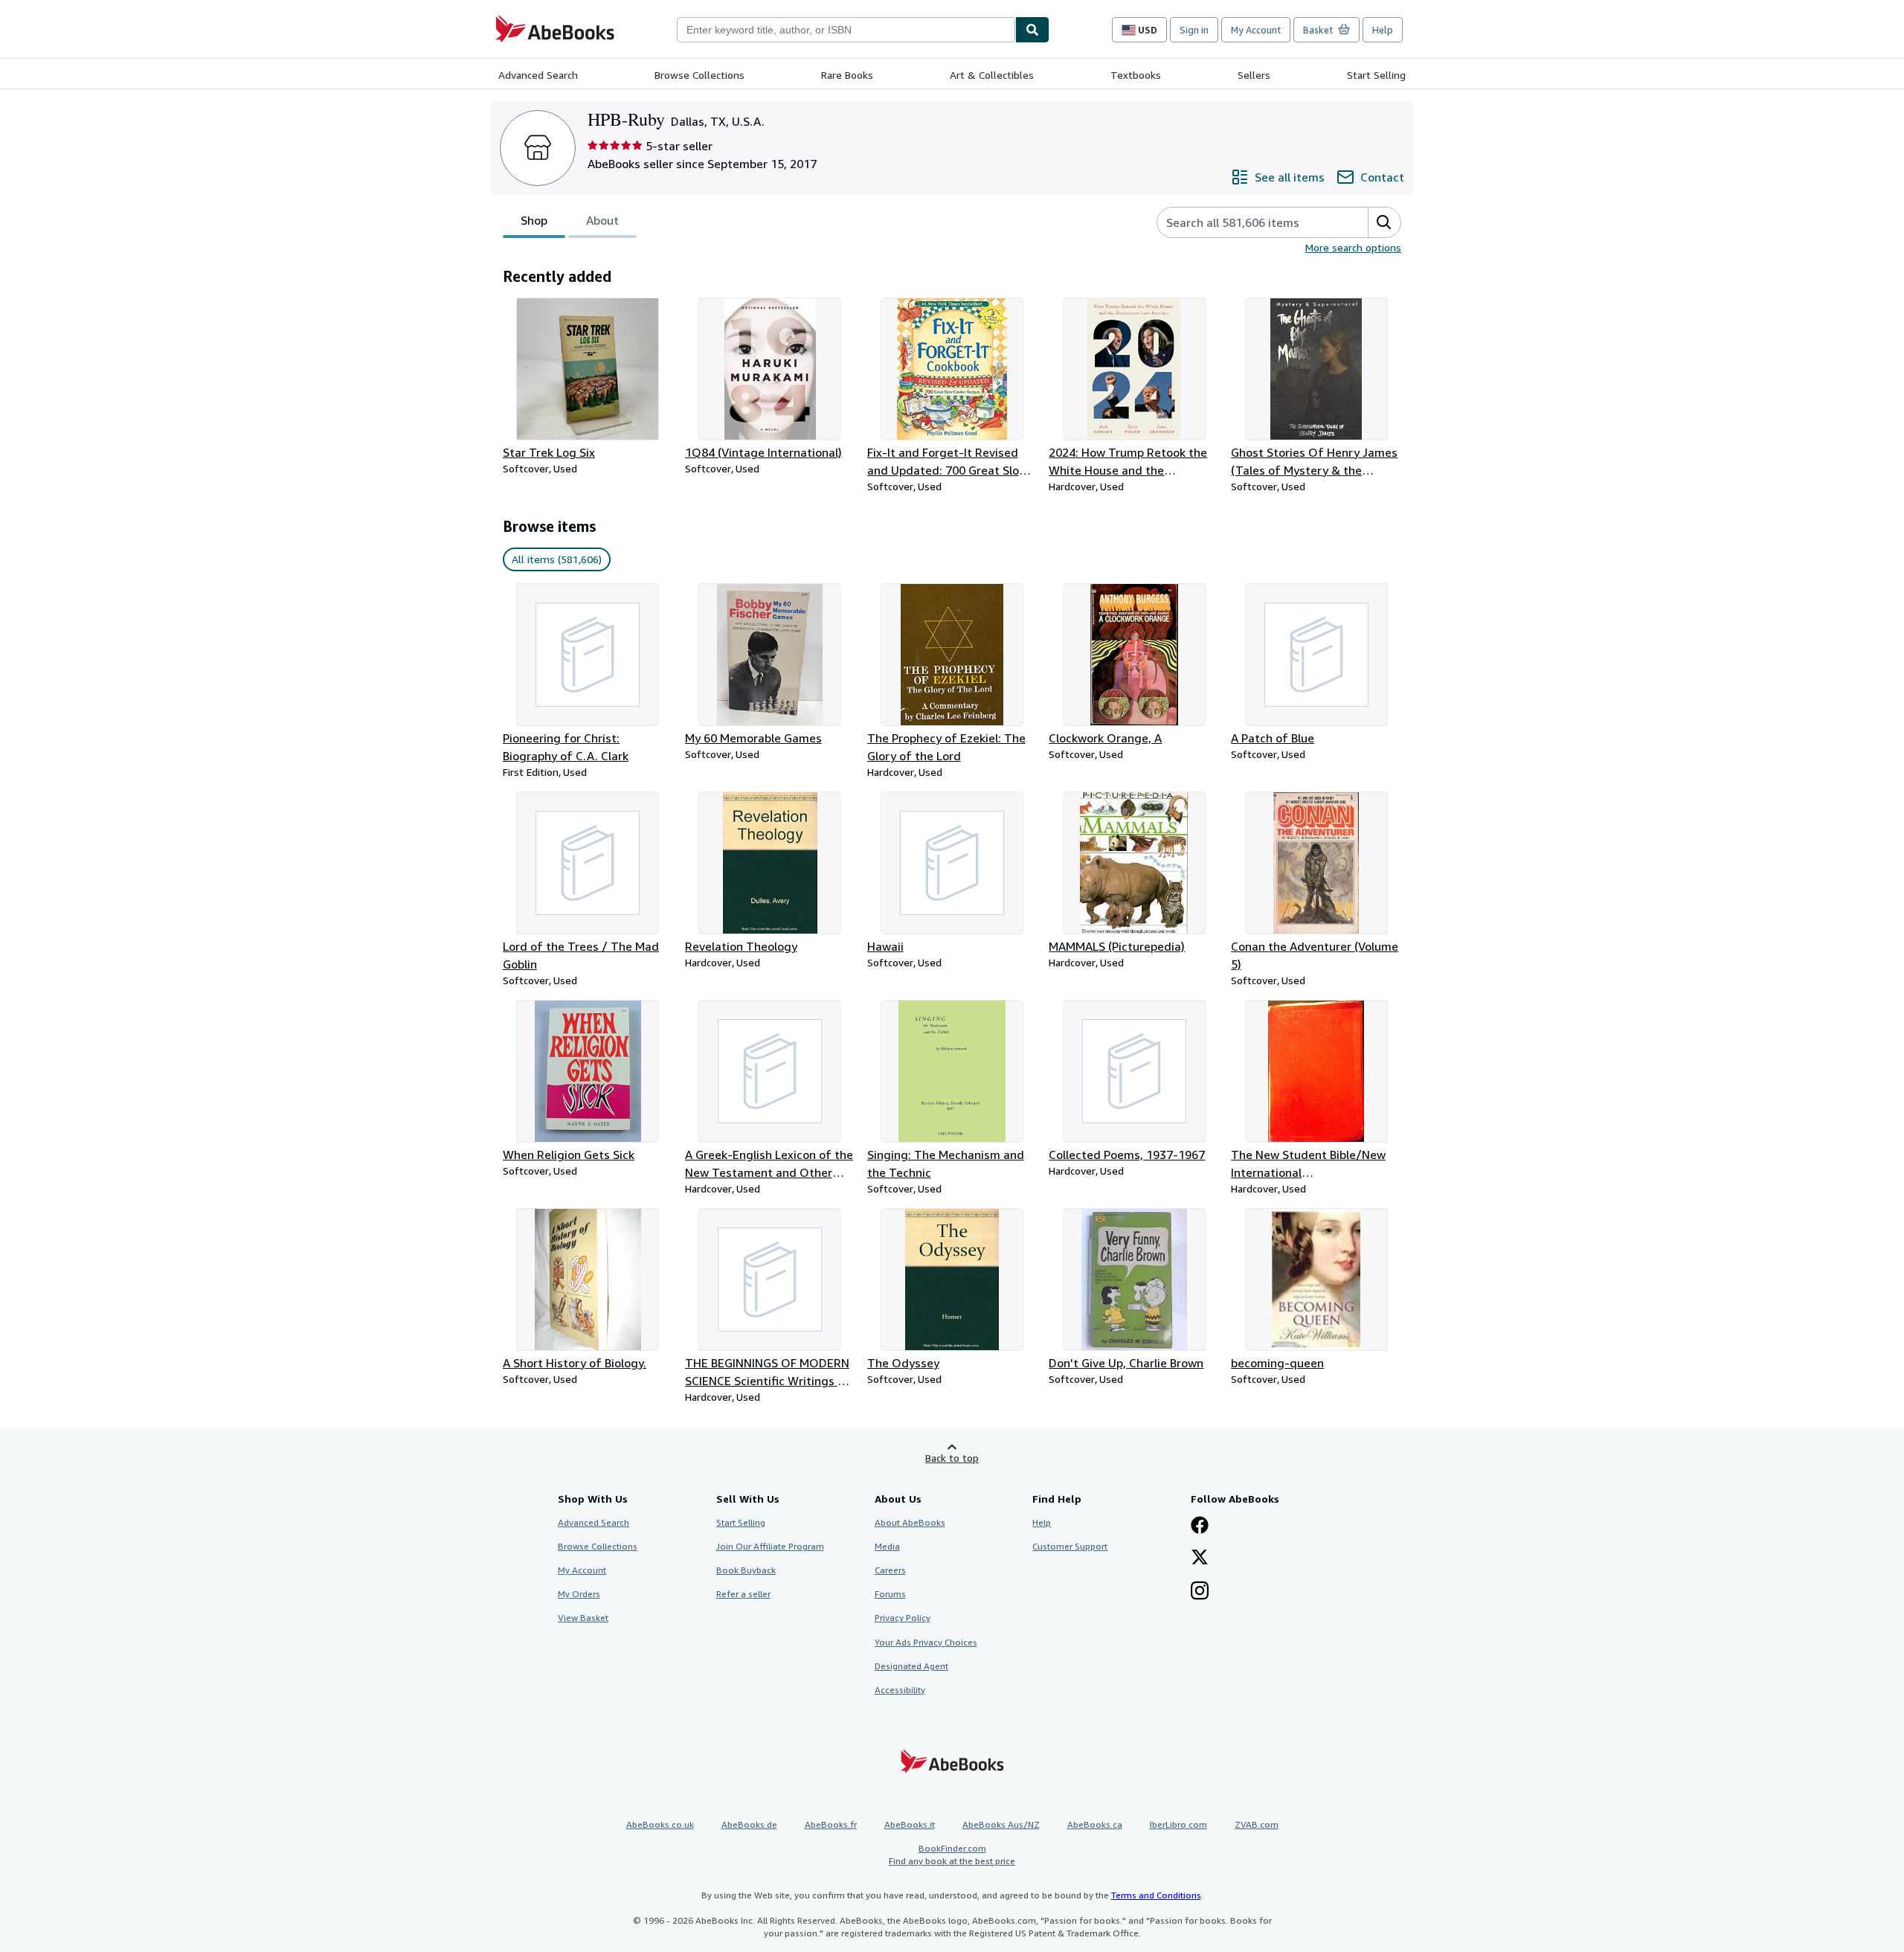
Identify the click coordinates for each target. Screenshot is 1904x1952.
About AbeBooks (910, 1522)
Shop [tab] (534, 220)
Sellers (1254, 75)
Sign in (1194, 30)
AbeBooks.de (749, 1824)
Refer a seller (743, 1594)
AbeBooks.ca (1095, 1824)
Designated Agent (911, 1666)
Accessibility (900, 1690)
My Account (1256, 30)
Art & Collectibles (992, 75)
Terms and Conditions (1156, 1895)
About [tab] (602, 220)
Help (1383, 30)
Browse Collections (699, 75)
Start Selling (1376, 75)
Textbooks (1136, 75)
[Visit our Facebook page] (1200, 1526)
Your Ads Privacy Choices (926, 1642)
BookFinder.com (952, 1855)
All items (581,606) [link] (557, 559)
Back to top (952, 1458)
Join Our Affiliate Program (770, 1546)
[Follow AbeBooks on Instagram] (1200, 1592)
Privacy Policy (903, 1618)
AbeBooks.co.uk (660, 1824)
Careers (890, 1570)
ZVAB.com (1257, 1824)
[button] (1384, 222)
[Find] (1032, 30)
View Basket (583, 1618)
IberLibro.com (1178, 1824)
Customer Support (1070, 1546)
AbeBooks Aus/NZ (1001, 1824)
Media (887, 1546)
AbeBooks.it (910, 1824)
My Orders (579, 1594)
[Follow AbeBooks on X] (1200, 1558)
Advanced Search (538, 75)
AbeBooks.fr (831, 1824)
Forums (890, 1594)
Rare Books (847, 75)
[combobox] (846, 30)
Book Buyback (746, 1570)
